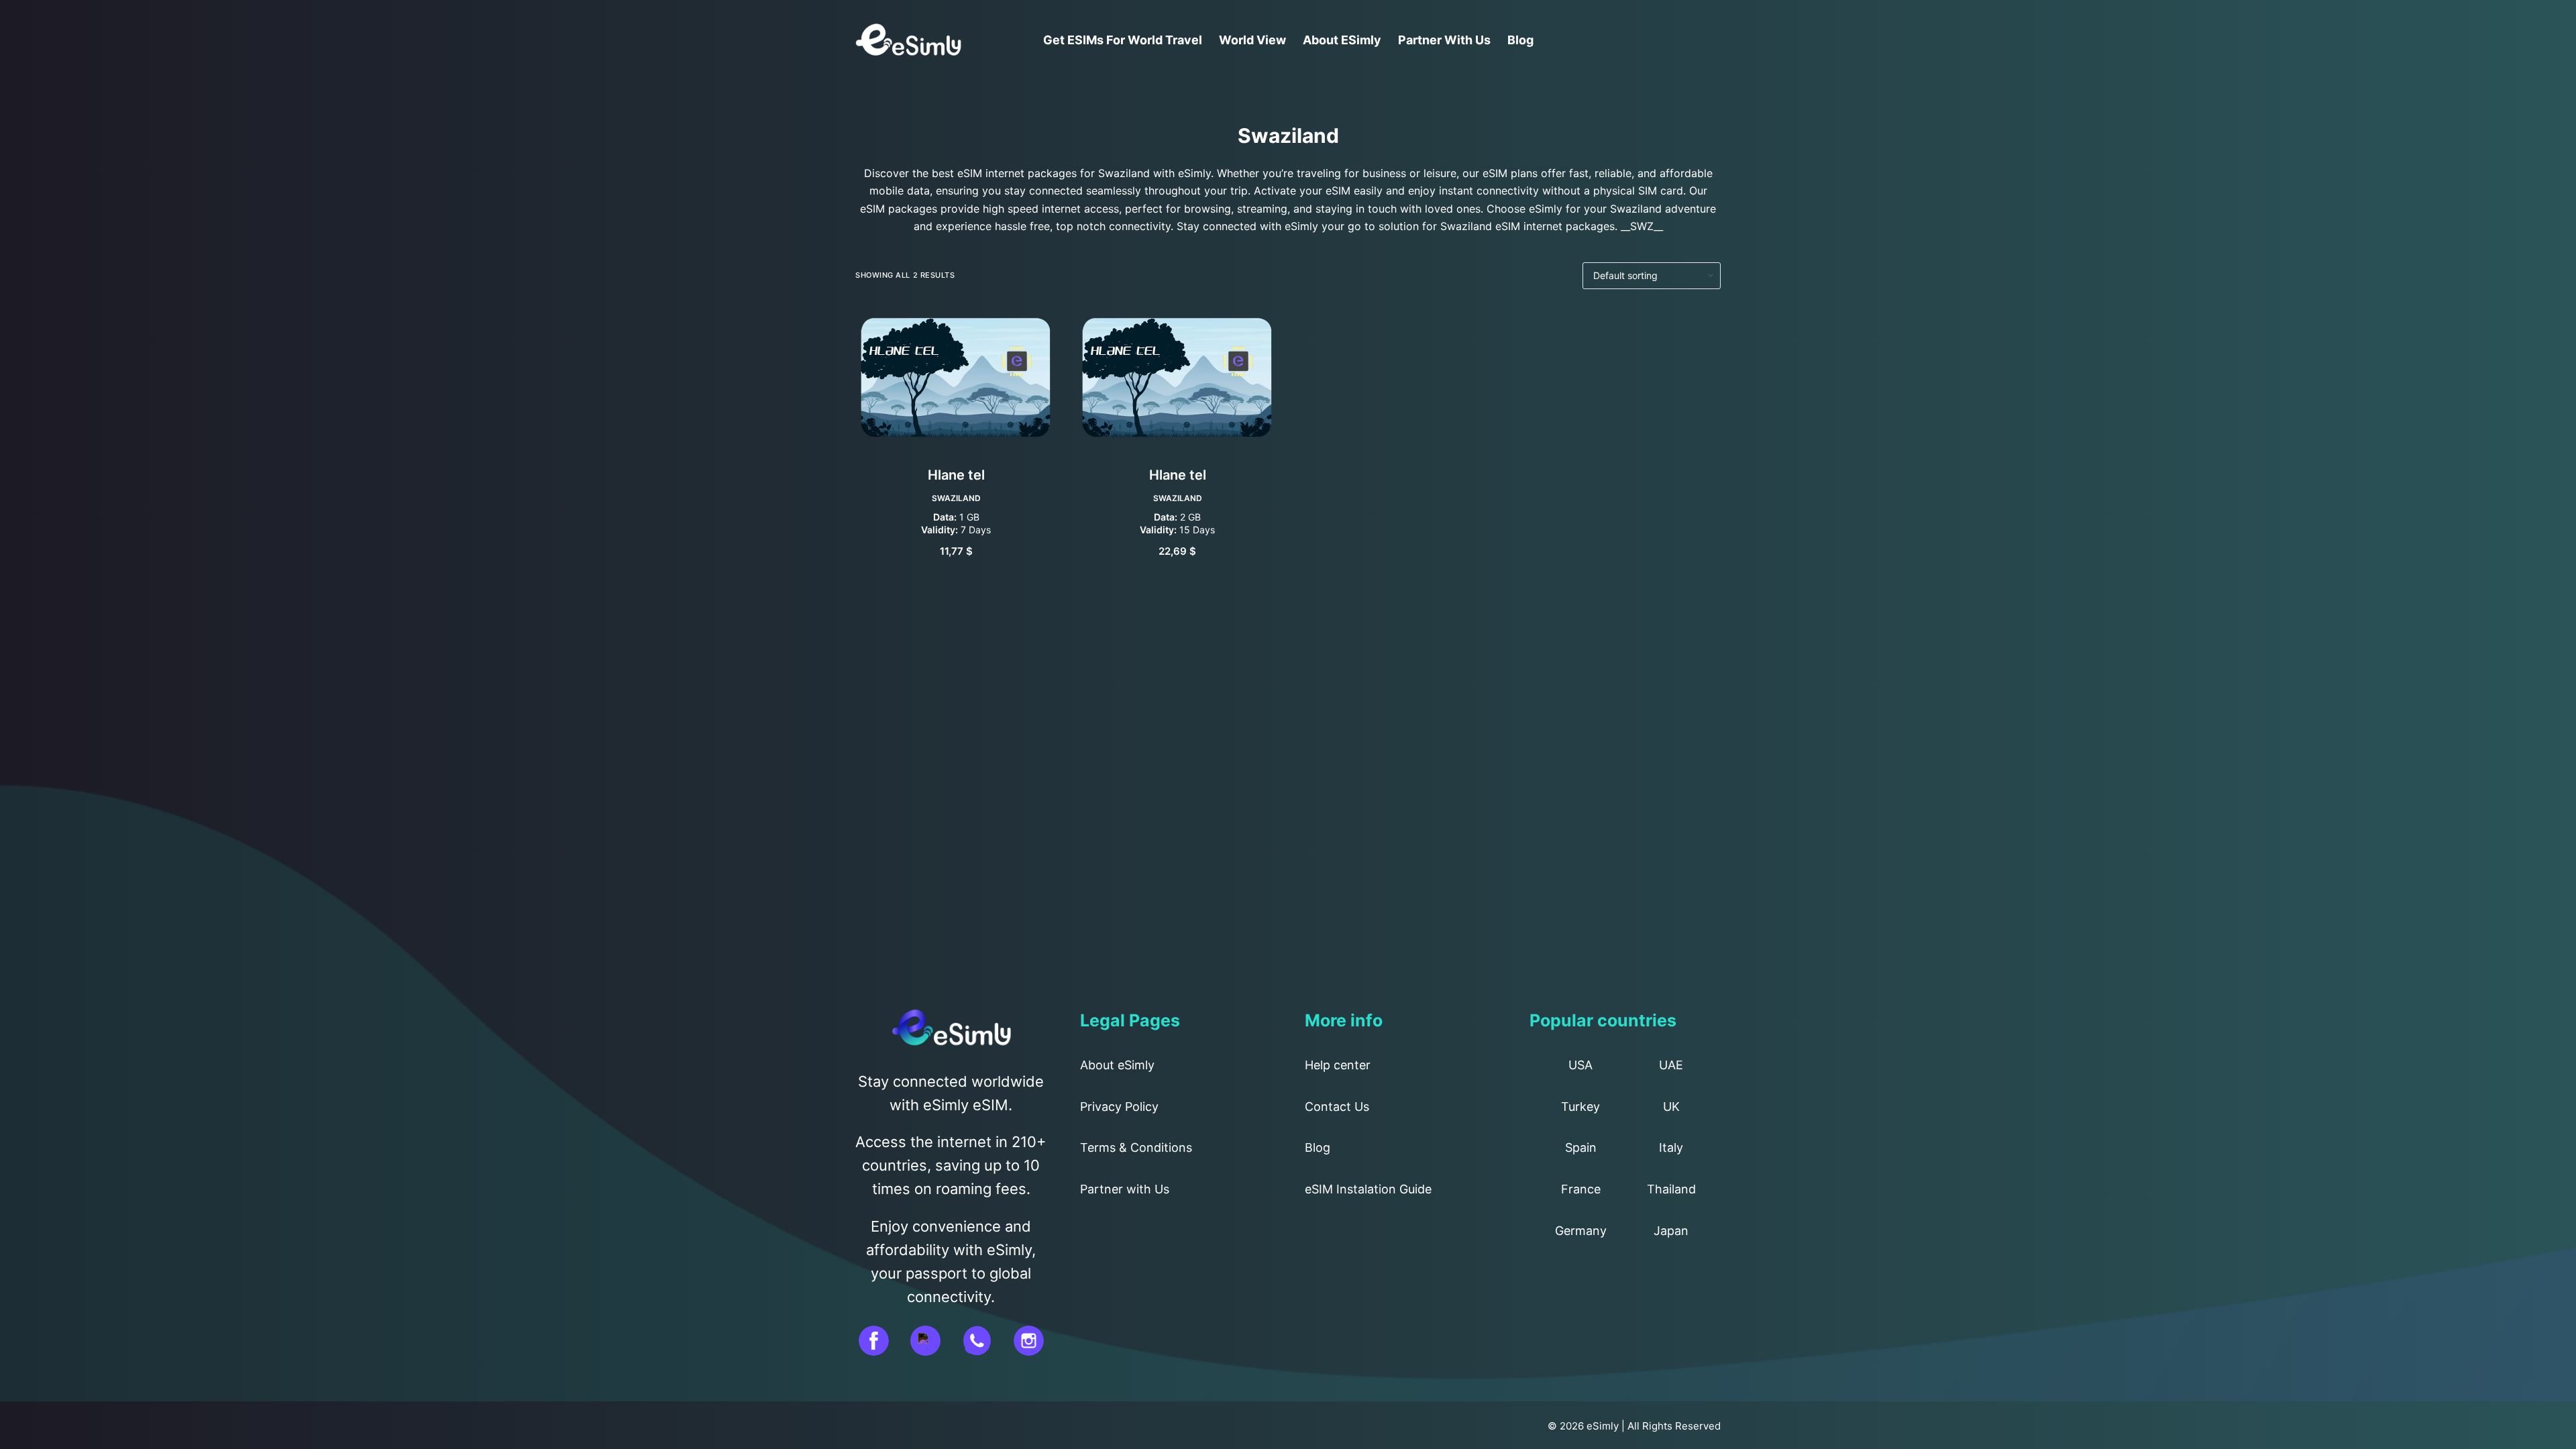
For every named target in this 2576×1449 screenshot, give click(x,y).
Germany (1581, 1231)
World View (1252, 40)
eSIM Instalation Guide (1368, 1189)
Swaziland (956, 498)
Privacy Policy (1119, 1107)
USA (1580, 1065)
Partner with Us (1444, 40)
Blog (1520, 40)
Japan (1671, 1231)
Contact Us (1337, 1107)
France (1581, 1189)
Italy (1671, 1147)
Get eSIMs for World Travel (1123, 40)
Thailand (1671, 1189)
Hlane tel (956, 475)
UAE (1671, 1065)
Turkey (1580, 1107)
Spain (1581, 1147)
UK (1671, 1107)
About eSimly (1342, 40)
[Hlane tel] (956, 377)
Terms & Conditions (1136, 1147)
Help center (1338, 1065)
